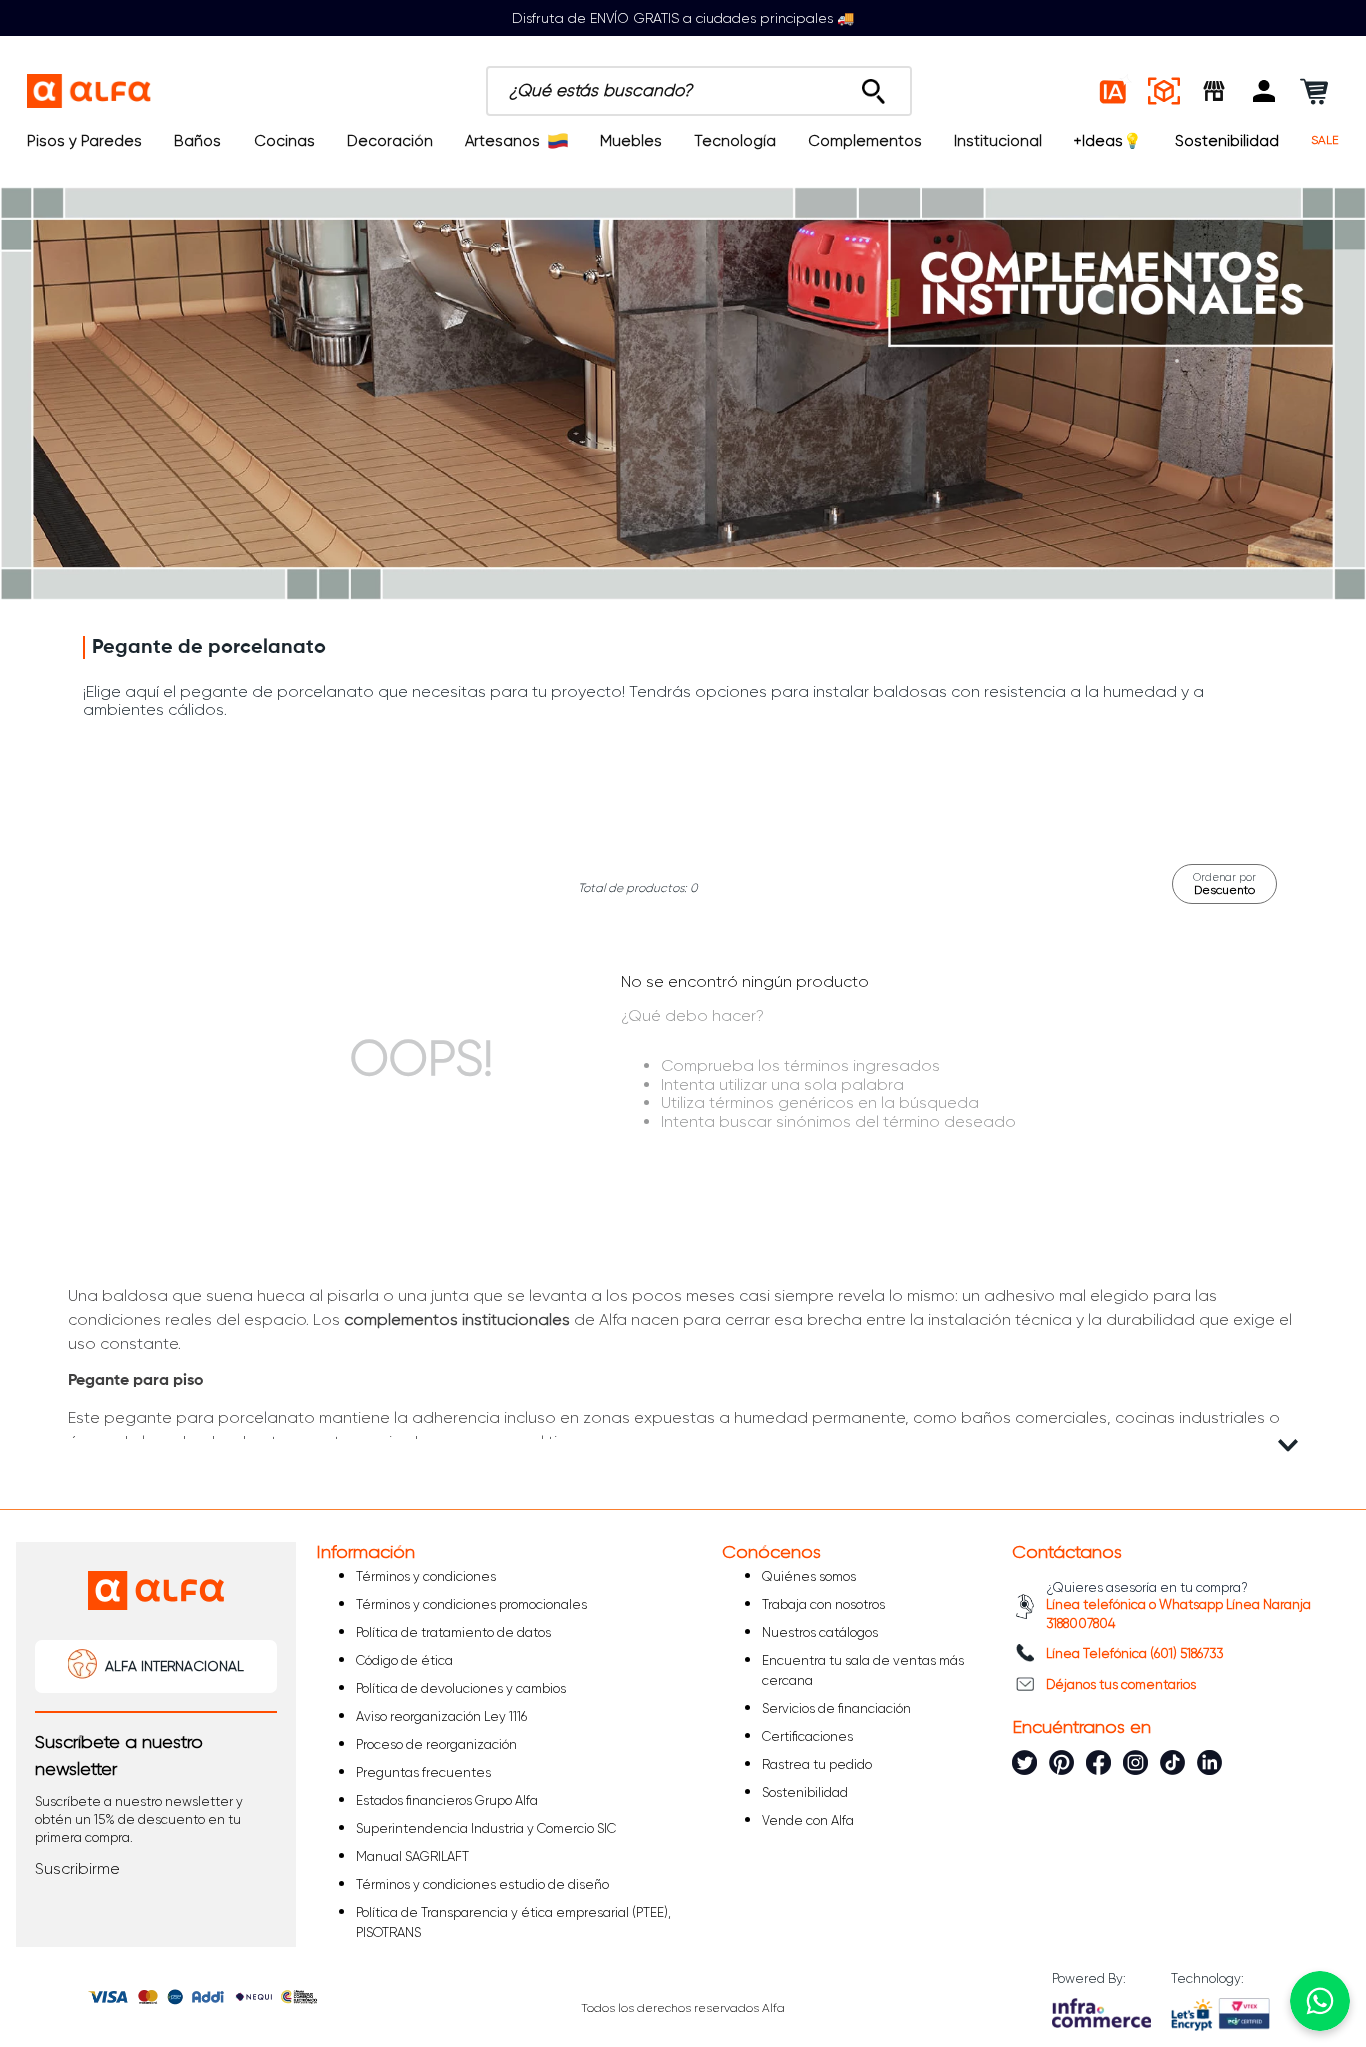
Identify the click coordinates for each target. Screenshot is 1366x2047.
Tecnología (735, 141)
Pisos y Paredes (84, 141)
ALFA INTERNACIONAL (174, 1666)
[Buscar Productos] (873, 86)
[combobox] (699, 91)
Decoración (390, 141)
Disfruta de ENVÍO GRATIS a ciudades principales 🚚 (683, 18)
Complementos (865, 141)
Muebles (631, 141)
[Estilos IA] (1114, 91)
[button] (1264, 91)
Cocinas (284, 141)
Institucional (998, 141)
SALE (1325, 140)
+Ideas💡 (1108, 141)
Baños (197, 141)
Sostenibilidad (1227, 141)
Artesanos (502, 141)
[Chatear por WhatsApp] (1320, 2001)
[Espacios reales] (1164, 91)
